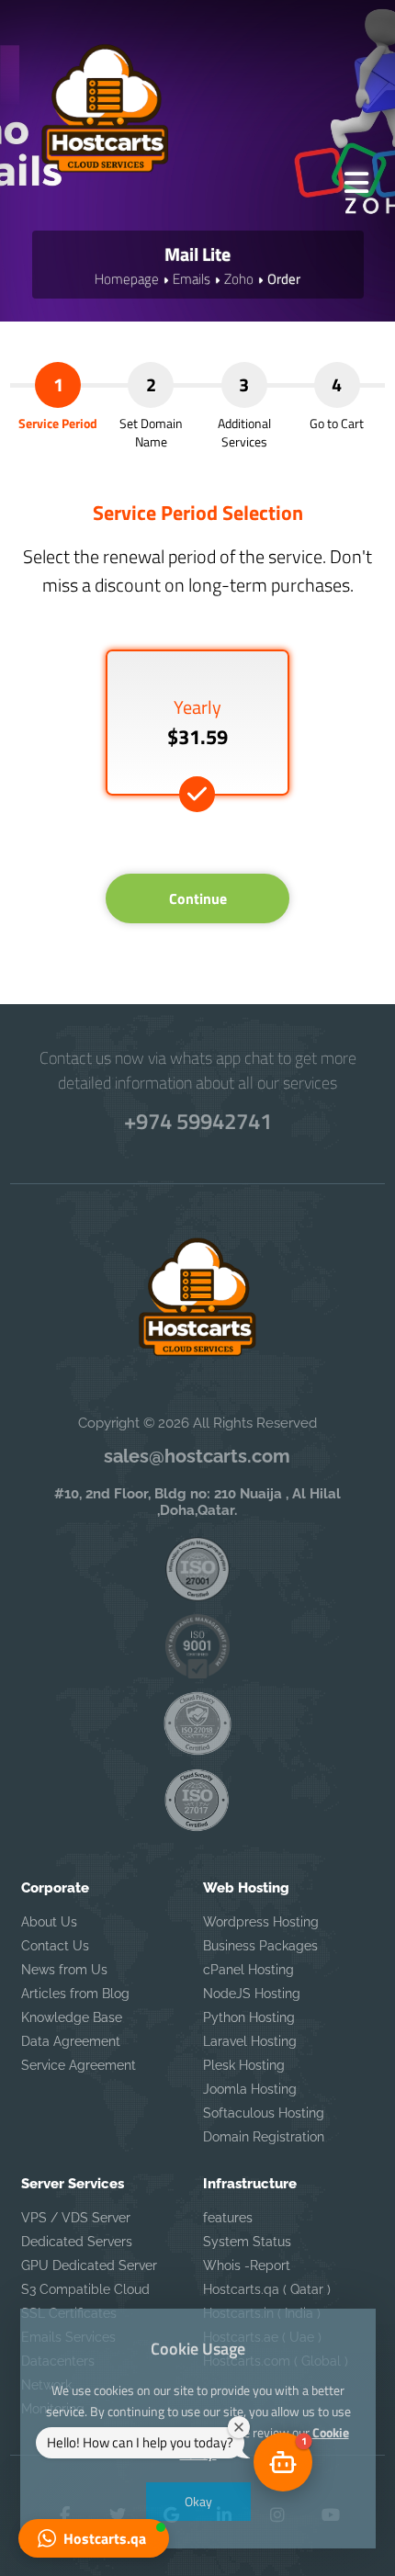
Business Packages (260, 1946)
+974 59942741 (198, 1121)
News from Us (64, 1970)
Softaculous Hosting (264, 2113)
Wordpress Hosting (261, 1922)
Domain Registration (264, 2137)
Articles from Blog (75, 1994)
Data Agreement (71, 2041)
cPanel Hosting (248, 1970)
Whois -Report (247, 2265)
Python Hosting (249, 2017)
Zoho (239, 279)
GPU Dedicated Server (89, 2265)
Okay (197, 2501)
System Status (247, 2242)
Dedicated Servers (77, 2242)
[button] (94, 2538)
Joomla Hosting (250, 2089)
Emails (192, 279)
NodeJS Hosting (252, 1994)
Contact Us (55, 1946)
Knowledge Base (72, 2017)
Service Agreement (79, 2065)
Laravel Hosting (250, 2041)
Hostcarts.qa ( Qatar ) (267, 2289)
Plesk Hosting (244, 2065)
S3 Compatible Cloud (85, 2289)
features (228, 2218)
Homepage (127, 279)
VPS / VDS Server (76, 2218)
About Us (49, 1922)
